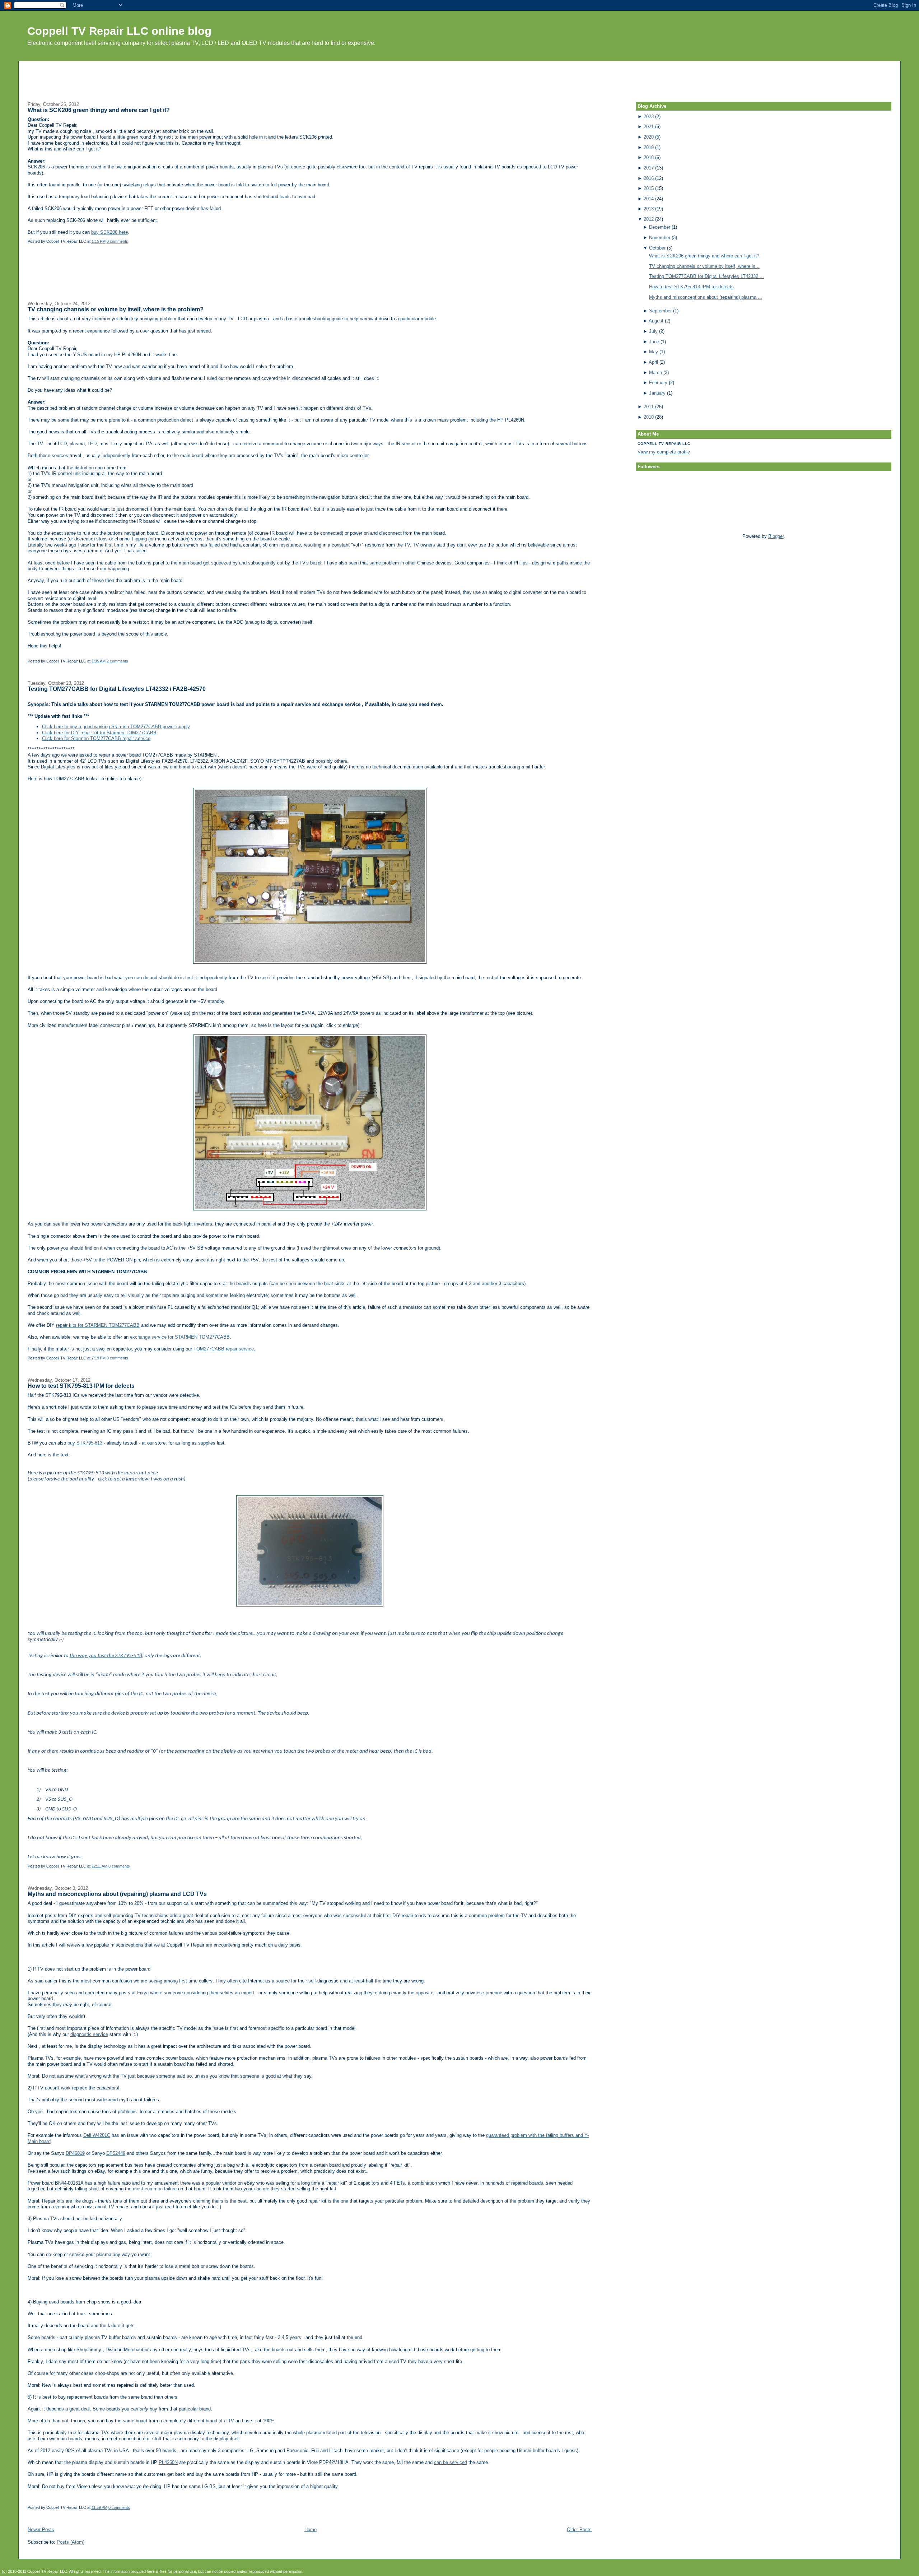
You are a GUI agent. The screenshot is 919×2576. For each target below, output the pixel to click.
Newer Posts (41, 2529)
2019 (649, 147)
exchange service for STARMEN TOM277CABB (180, 1337)
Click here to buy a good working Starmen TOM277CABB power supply (116, 727)
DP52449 (116, 2153)
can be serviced (451, 2462)
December (660, 227)
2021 (649, 127)
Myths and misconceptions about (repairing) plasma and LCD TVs (117, 1894)
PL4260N (168, 2462)
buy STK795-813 (85, 1443)
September (660, 311)
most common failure (155, 2189)
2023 (649, 117)
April (653, 362)
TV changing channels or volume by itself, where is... (704, 266)
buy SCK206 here (109, 232)
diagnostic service (89, 2034)
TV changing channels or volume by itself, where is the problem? (116, 309)
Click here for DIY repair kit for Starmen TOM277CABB (99, 733)
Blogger (776, 536)
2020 (649, 137)
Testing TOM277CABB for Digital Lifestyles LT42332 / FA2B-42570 (117, 689)
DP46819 (75, 2153)
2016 (649, 178)
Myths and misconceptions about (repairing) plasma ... (706, 297)
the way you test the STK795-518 (106, 1656)
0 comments (117, 241)
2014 (649, 199)
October (657, 248)
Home (311, 2529)
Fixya (143, 1993)
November (660, 238)
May (654, 352)
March (656, 373)
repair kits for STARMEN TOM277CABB (98, 1325)
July (653, 331)
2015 (649, 188)
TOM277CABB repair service (224, 1349)
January (657, 393)
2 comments (117, 661)
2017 (649, 168)
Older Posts (579, 2529)
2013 (649, 209)
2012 (649, 219)
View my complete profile (664, 452)
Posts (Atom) (71, 2542)
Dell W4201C (97, 2135)
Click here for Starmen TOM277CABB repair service (96, 738)
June (654, 342)
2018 (649, 157)
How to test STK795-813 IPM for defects (81, 1386)
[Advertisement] (459, 77)
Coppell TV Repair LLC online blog (119, 31)
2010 (649, 417)
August (656, 321)
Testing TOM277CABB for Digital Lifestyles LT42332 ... (706, 276)
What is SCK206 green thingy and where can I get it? (99, 110)
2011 (649, 407)
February (658, 383)
